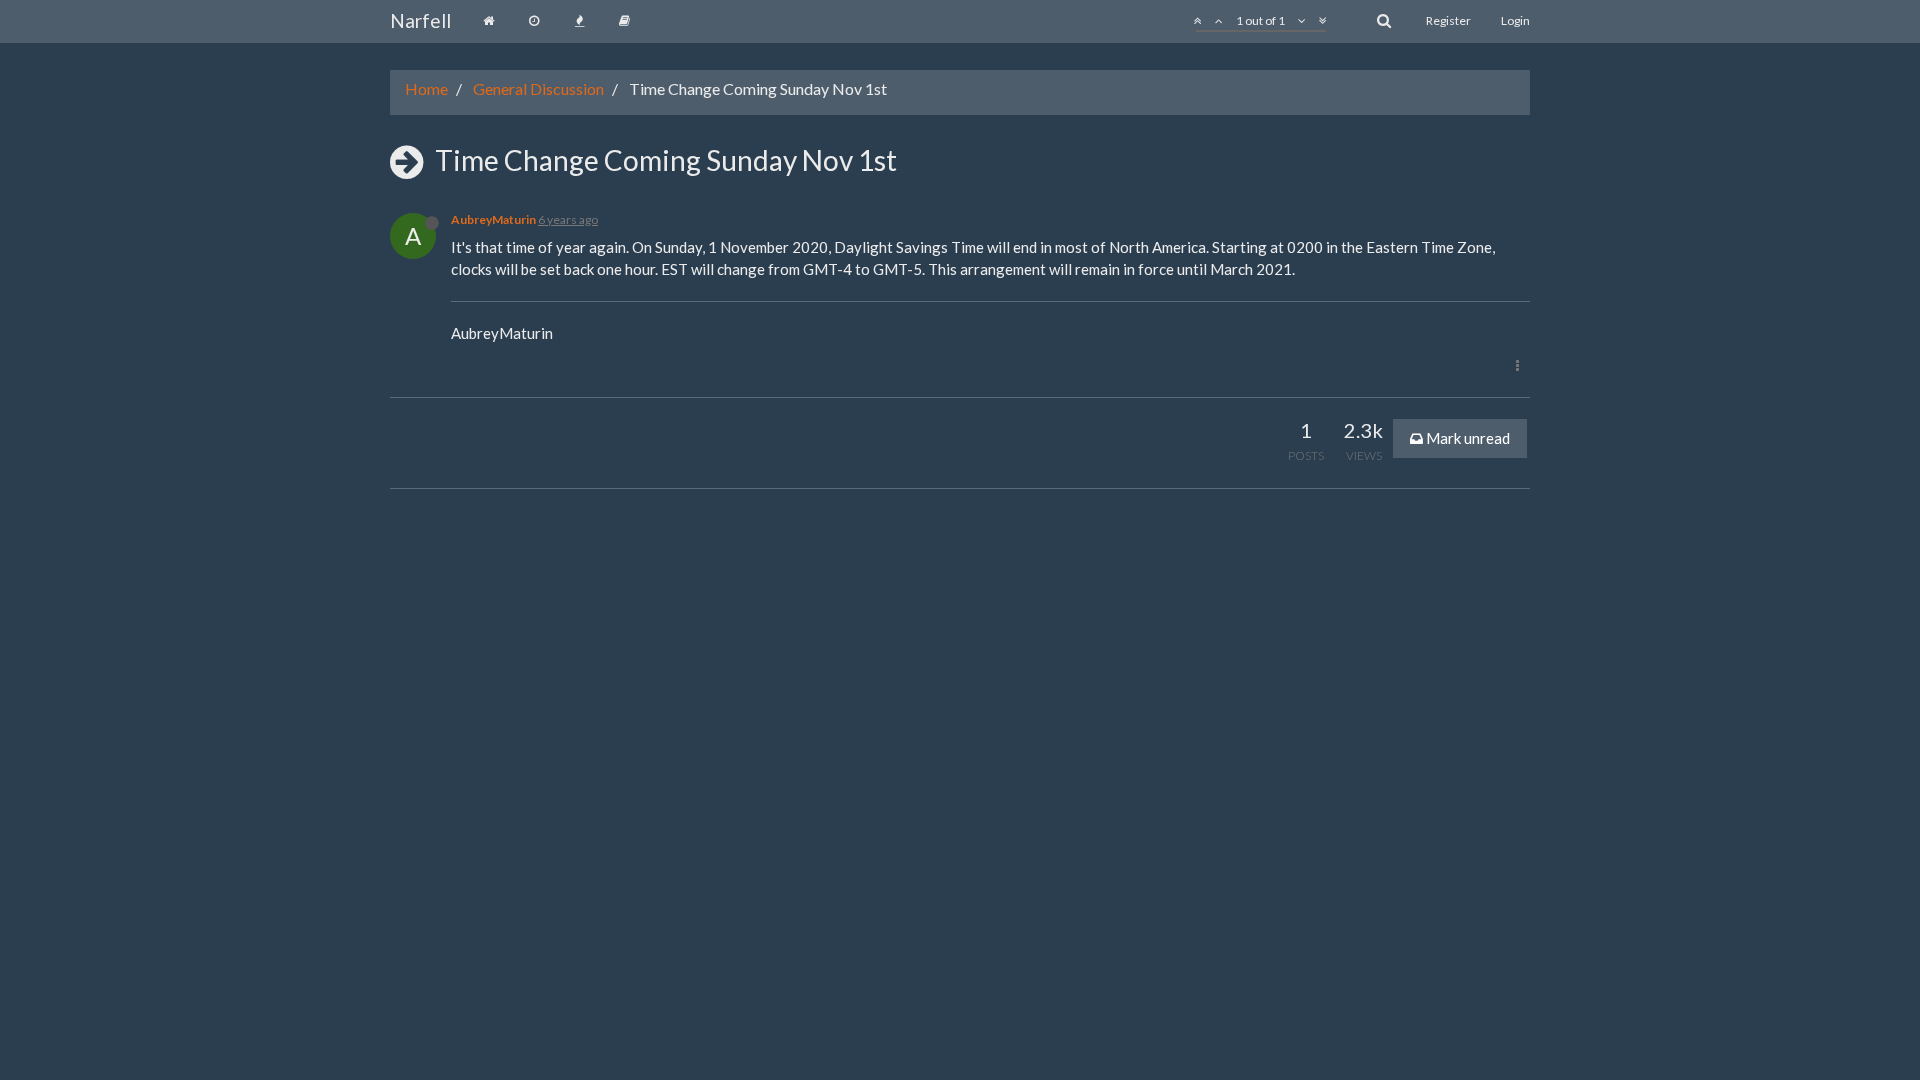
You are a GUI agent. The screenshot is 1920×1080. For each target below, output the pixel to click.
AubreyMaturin (493, 219)
